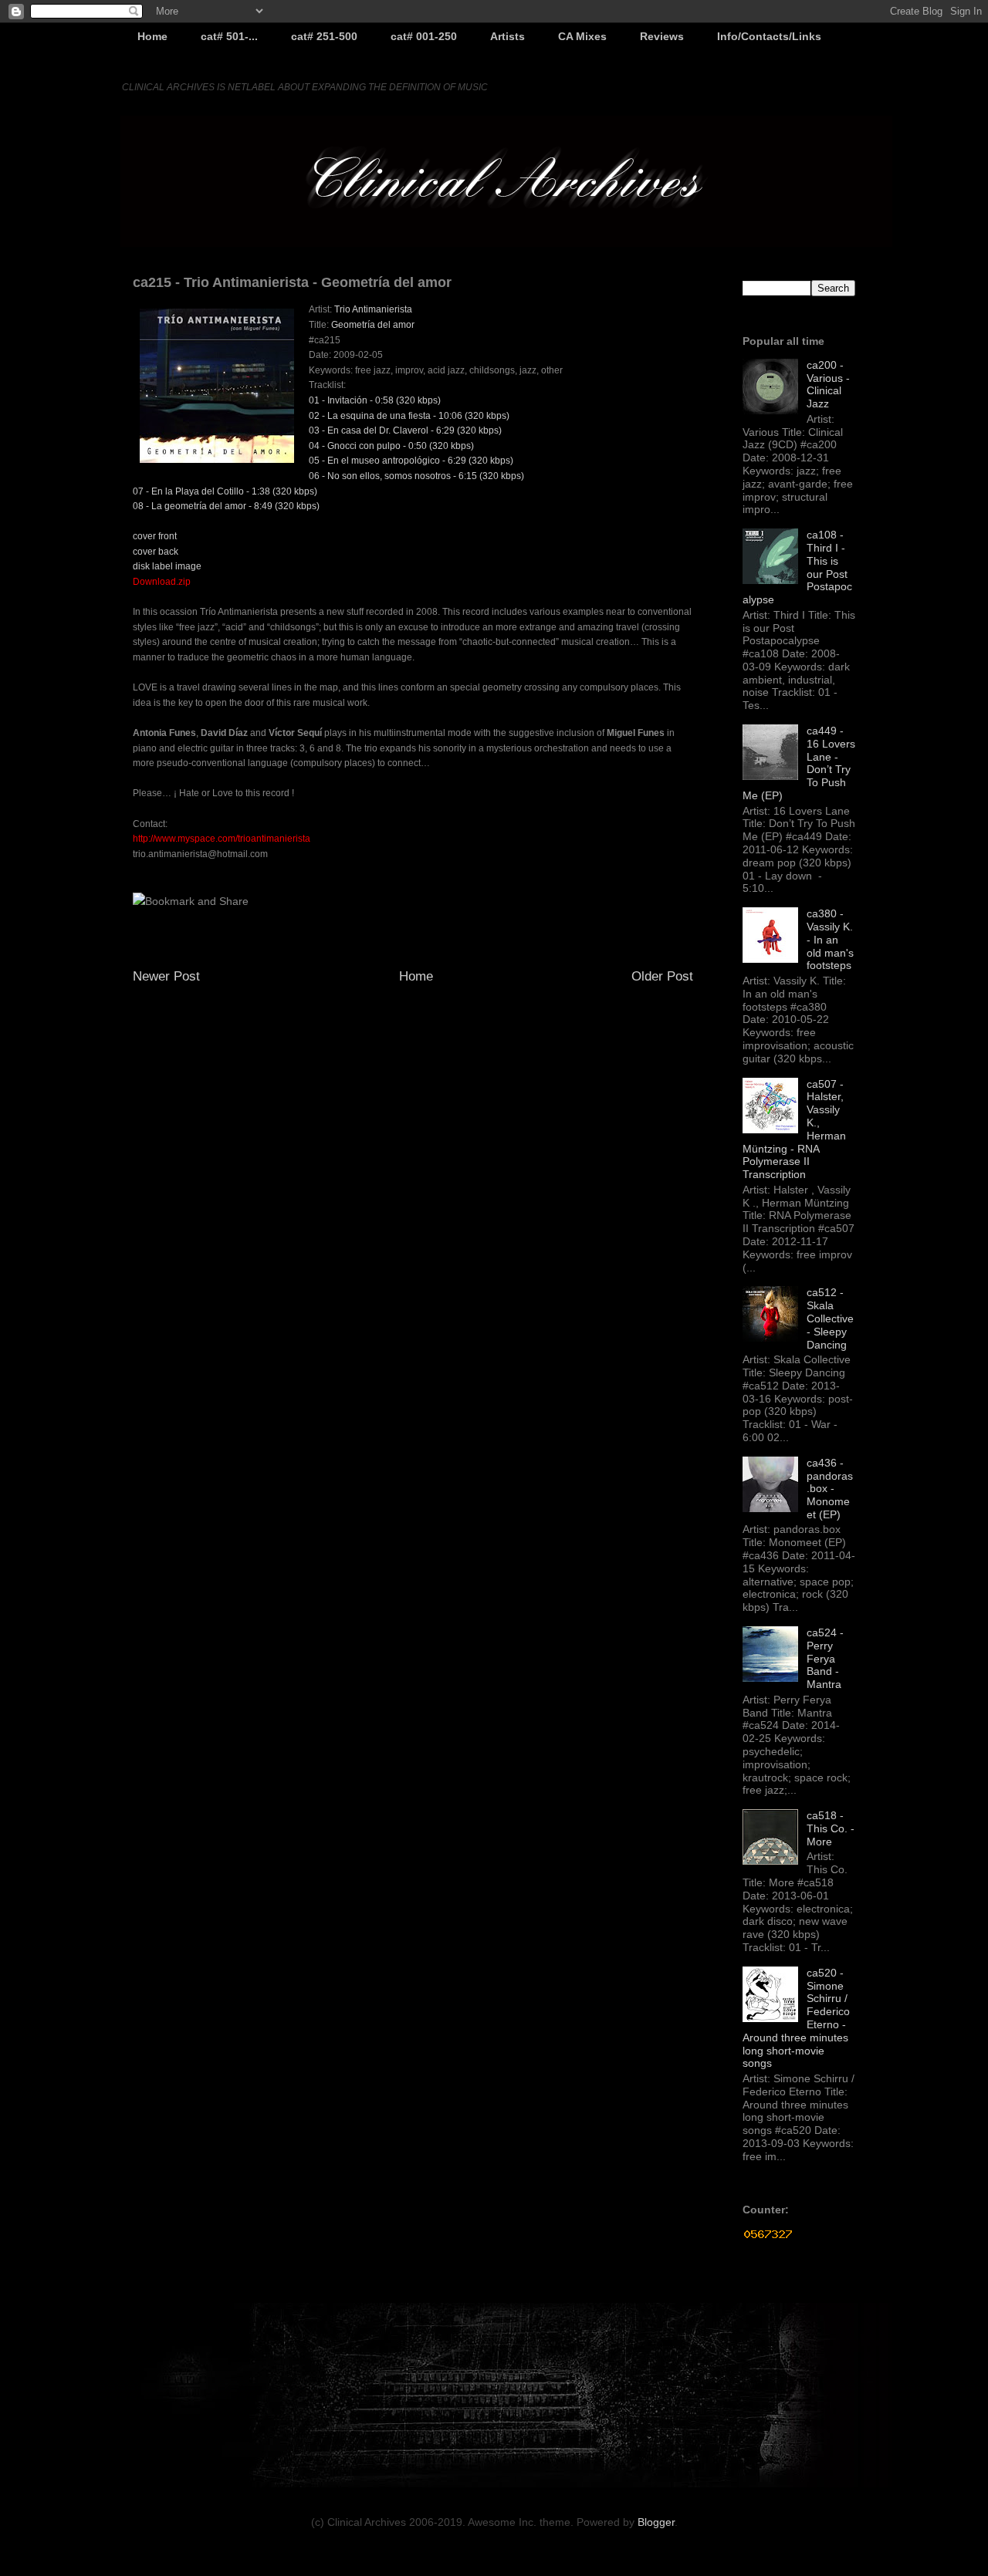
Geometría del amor (373, 325)
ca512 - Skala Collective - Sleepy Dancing (830, 1318)
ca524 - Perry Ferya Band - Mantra (825, 1658)
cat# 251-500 (324, 36)
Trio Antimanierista (373, 309)
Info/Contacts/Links (769, 36)
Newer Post (166, 976)
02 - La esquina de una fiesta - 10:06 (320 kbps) (409, 416)
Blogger (656, 2522)
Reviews (662, 36)
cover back (156, 552)
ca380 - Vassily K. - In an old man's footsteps (830, 939)
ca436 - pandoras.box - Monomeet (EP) (830, 1489)
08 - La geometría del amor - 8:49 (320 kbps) (226, 506)
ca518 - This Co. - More (831, 1828)
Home (152, 36)
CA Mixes (582, 36)
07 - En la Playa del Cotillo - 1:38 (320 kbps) (225, 491)
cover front (155, 536)
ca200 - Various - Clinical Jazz (828, 384)
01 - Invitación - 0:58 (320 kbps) (375, 400)
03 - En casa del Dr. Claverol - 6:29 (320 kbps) (405, 430)
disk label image (167, 566)
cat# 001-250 (424, 36)
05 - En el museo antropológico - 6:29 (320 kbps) (411, 461)
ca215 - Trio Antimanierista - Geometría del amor (292, 282)
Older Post (662, 976)
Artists (508, 36)
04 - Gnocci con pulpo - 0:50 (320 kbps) (391, 446)
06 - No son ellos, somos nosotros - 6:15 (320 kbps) (416, 476)
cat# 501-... (229, 36)
